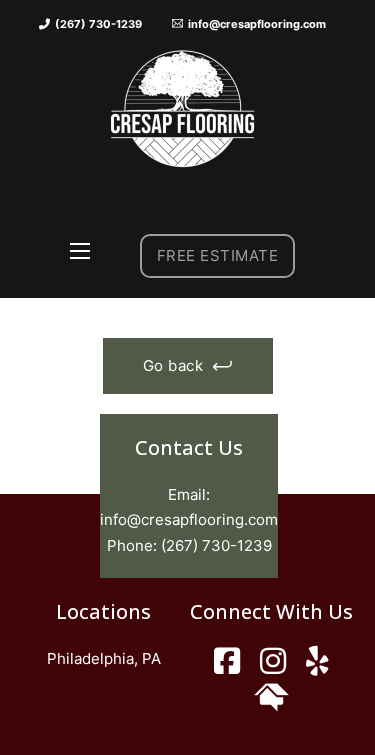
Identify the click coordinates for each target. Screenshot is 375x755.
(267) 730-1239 (216, 545)
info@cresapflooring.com (189, 519)
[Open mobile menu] (80, 251)
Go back (173, 365)
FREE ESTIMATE (218, 255)
